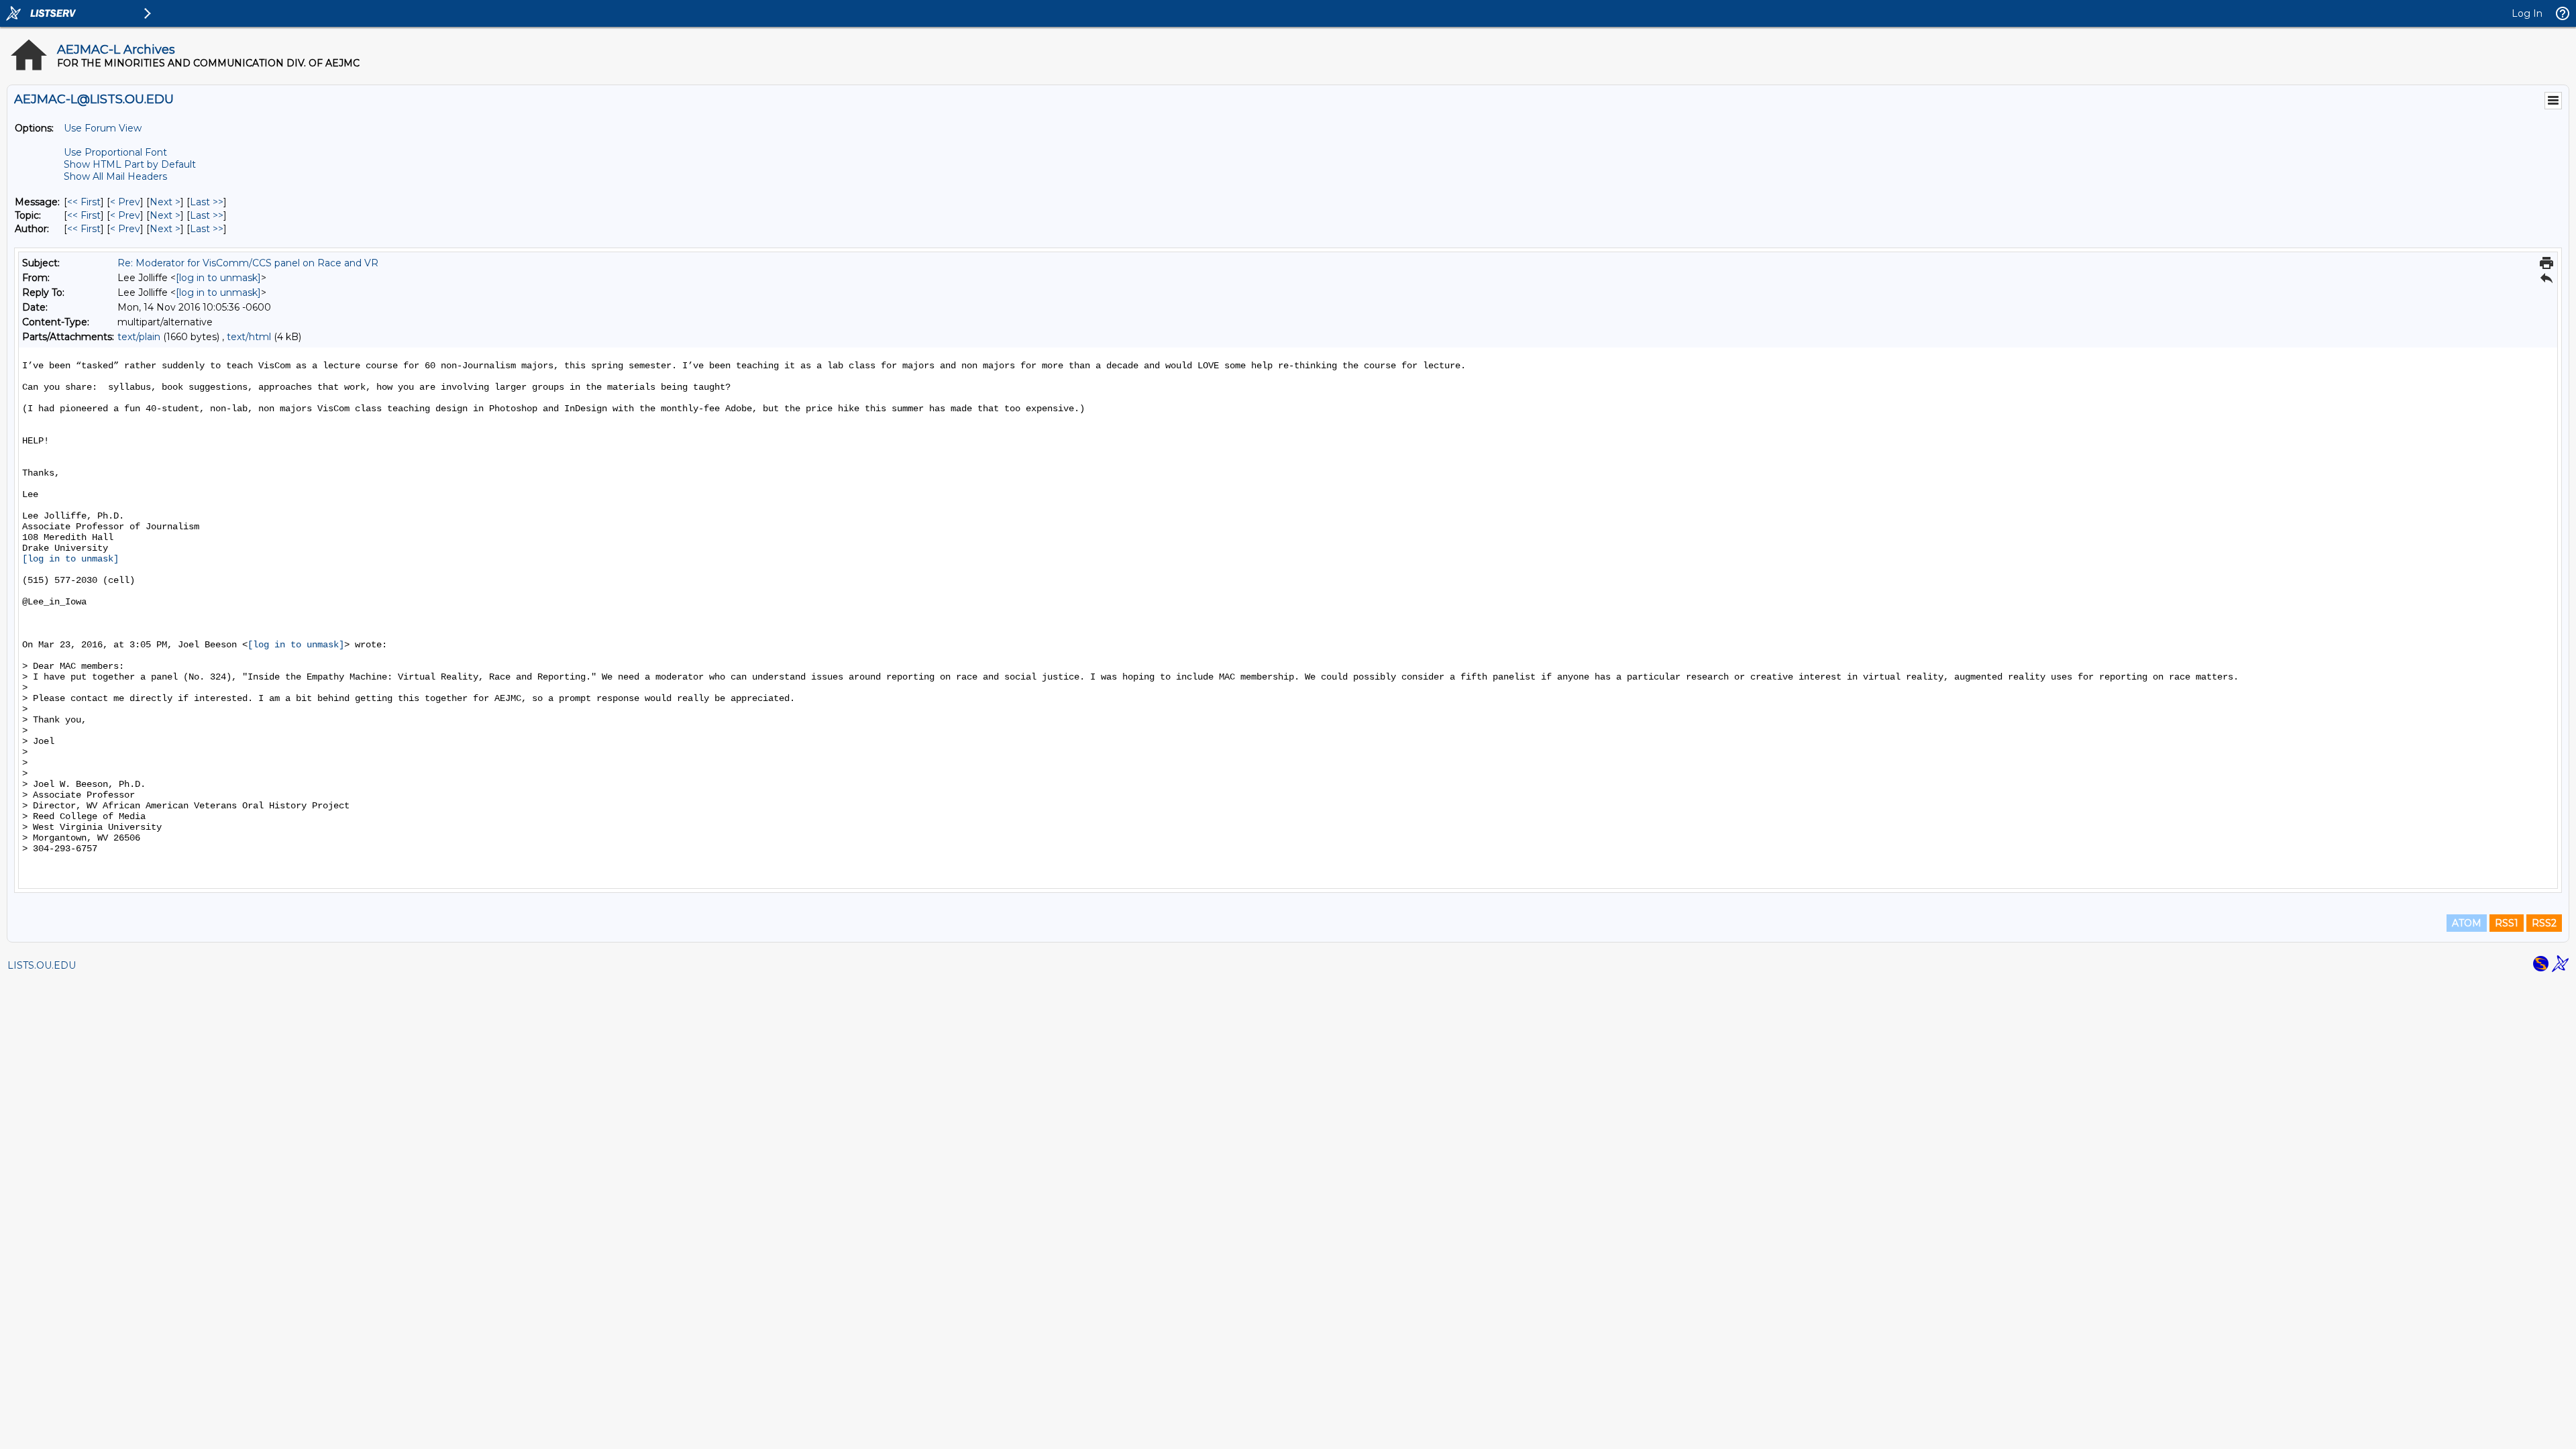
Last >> (207, 202)
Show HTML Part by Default (130, 164)
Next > (165, 202)
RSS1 (2507, 923)
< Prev (125, 202)
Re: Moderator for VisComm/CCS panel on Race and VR (248, 263)
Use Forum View (103, 128)
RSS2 (2544, 923)
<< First (84, 202)
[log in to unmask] (218, 278)
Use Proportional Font (115, 152)
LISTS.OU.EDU (42, 965)
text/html (249, 337)
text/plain (139, 337)
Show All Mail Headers (115, 176)
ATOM (2467, 923)
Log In (2527, 13)
